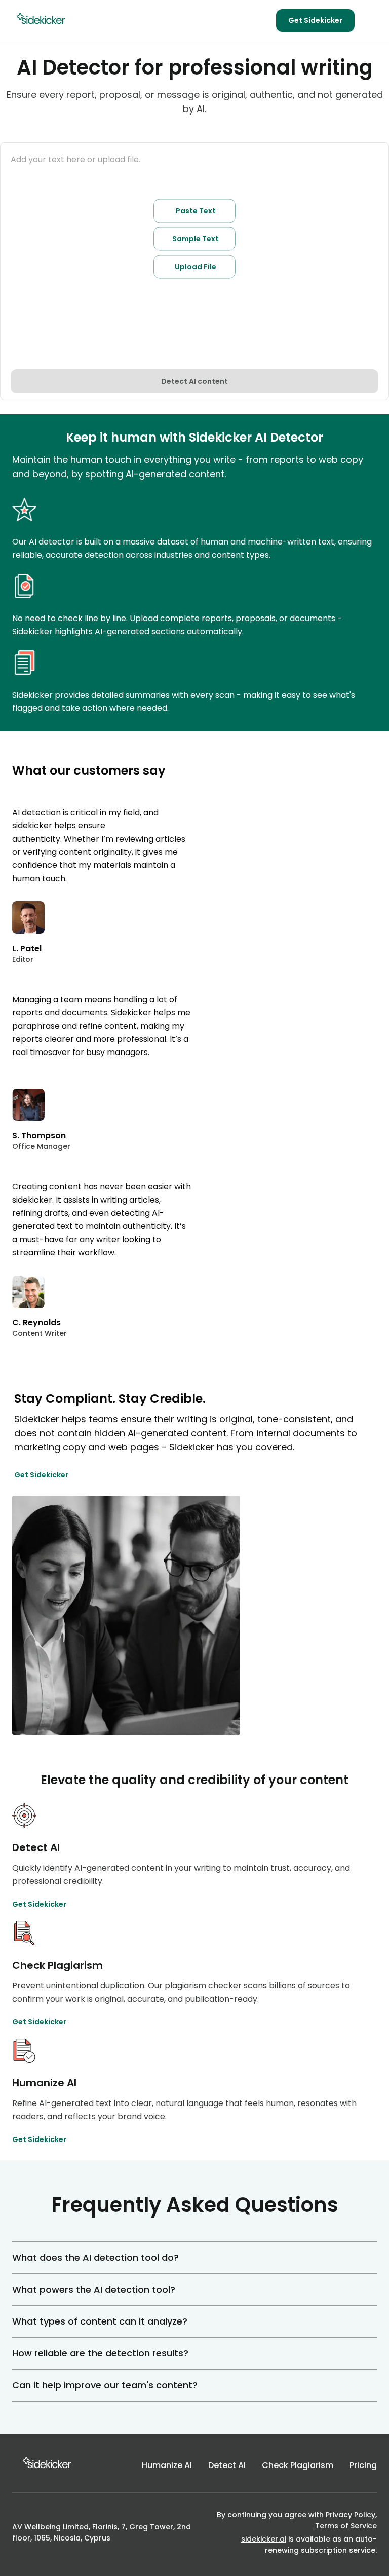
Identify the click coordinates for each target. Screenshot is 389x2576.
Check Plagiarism (298, 2465)
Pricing (363, 2465)
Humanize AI (167, 2465)
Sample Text (196, 239)
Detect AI (227, 2465)
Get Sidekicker (315, 20)
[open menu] (371, 20)
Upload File (196, 267)
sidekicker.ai (264, 2539)
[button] (194, 2258)
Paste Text (196, 211)
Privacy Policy (351, 2515)
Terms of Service (346, 2526)
